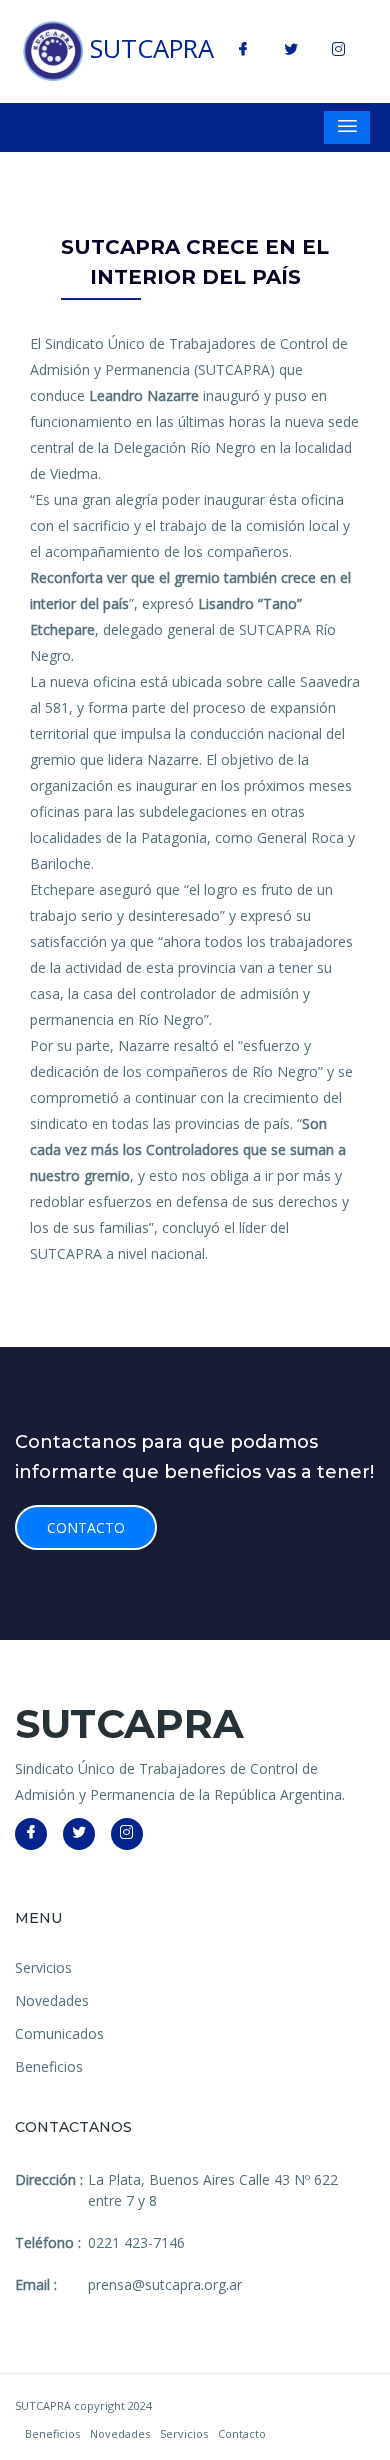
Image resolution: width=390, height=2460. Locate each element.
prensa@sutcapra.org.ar (165, 2284)
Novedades (52, 2000)
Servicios (43, 1967)
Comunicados (59, 2033)
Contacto (86, 1527)
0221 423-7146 (136, 2242)
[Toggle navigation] (347, 127)
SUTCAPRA (148, 48)
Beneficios (49, 2066)
